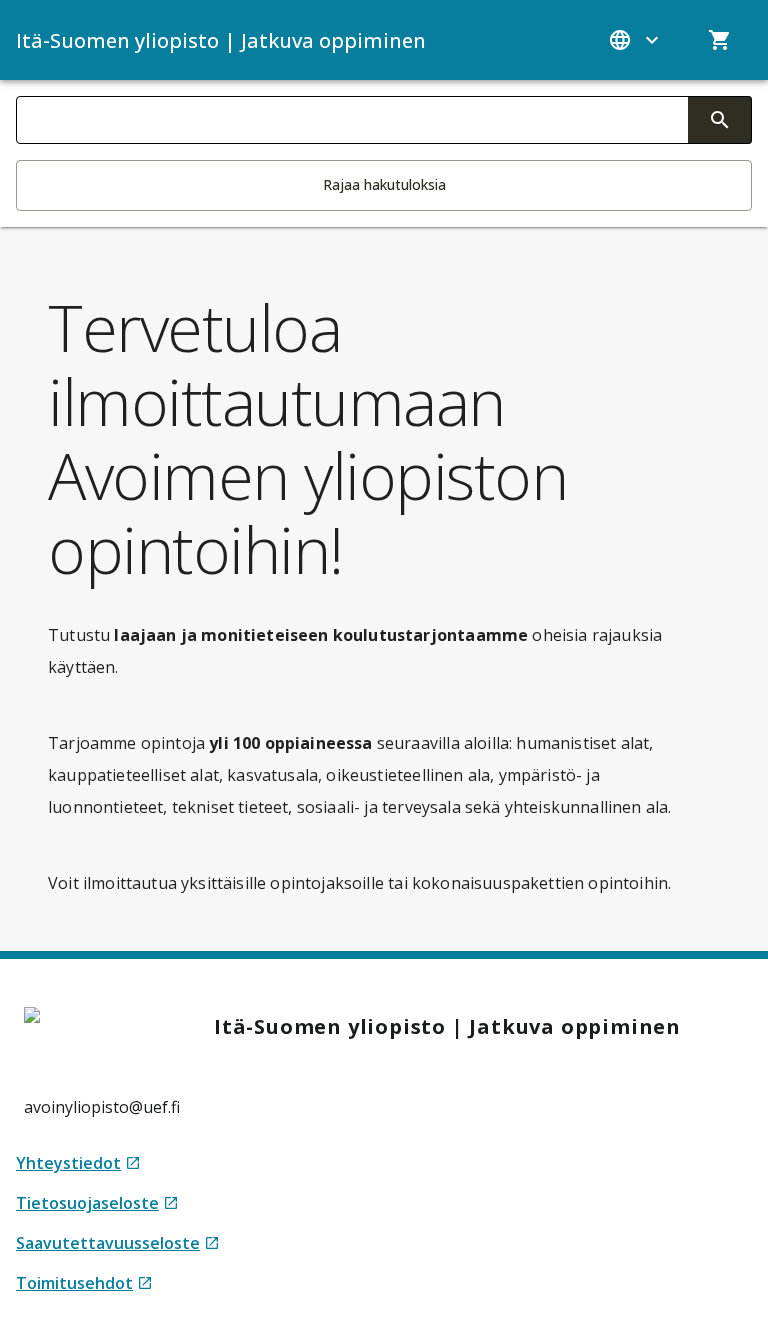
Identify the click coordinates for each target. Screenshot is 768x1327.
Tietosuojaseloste (97, 1203)
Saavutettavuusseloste (118, 1243)
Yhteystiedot (78, 1163)
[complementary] (720, 120)
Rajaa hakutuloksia (384, 184)
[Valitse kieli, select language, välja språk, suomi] (636, 40)
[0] (720, 40)
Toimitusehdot (84, 1283)
